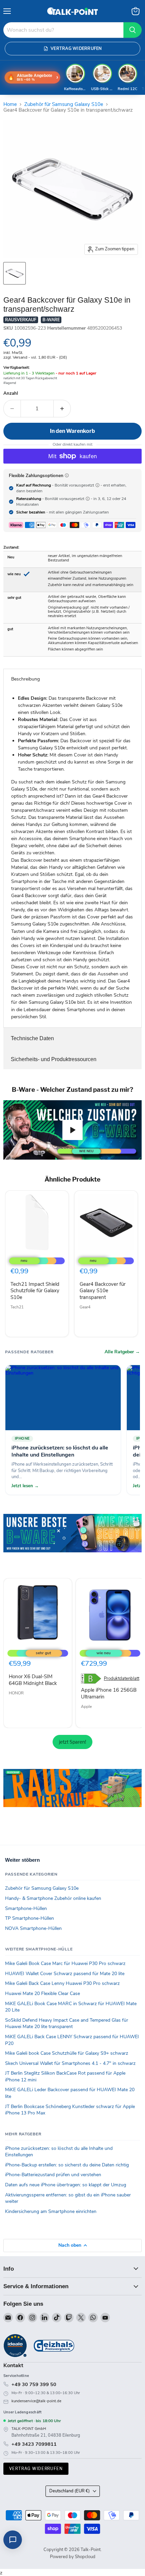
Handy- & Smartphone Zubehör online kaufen (53, 1898)
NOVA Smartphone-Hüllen (33, 1928)
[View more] (72, 1543)
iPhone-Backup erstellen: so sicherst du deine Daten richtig (67, 2165)
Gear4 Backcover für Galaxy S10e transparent (103, 1291)
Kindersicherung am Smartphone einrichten (51, 2211)
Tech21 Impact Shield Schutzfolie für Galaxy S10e (35, 1291)
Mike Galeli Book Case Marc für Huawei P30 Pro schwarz (65, 1963)
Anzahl (11, 394)
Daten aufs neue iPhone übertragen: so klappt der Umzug (66, 2185)
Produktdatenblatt (122, 1679)
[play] (72, 1130)
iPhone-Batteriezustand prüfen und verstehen (53, 2175)
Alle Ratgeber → (122, 1352)
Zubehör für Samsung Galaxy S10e (64, 104)
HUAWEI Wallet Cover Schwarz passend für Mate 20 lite (65, 1974)
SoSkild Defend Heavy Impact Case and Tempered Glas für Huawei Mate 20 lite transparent (67, 2024)
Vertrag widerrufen (36, 2469)
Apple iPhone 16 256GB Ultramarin (109, 1693)
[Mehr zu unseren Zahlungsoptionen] (67, 475)
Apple (86, 1707)
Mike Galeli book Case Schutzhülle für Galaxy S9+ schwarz (67, 2053)
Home (10, 104)
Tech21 (17, 1307)
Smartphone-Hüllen (26, 1908)
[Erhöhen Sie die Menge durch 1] (62, 409)
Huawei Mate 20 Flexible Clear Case (42, 1993)
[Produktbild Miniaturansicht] (14, 273)
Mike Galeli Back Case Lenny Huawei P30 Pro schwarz (62, 1983)
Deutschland (69, 2491)
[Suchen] (133, 30)
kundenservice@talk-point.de (36, 2401)
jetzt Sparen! (72, 1742)
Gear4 (85, 1307)
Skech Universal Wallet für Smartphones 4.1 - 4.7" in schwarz (70, 2063)
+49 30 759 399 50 (34, 2384)
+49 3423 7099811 (34, 2444)
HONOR (16, 1693)
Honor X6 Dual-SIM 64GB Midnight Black (33, 1680)
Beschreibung (25, 679)
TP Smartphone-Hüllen (30, 1918)
